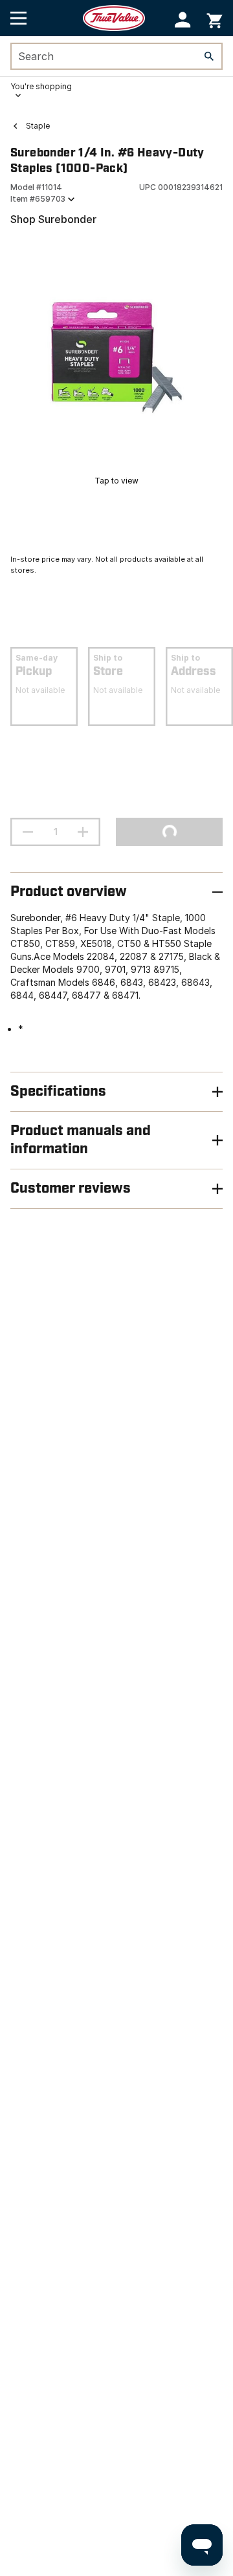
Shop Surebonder (53, 219)
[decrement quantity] (28, 832)
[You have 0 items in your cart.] (215, 18)
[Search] (209, 56)
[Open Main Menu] (18, 18)
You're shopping (41, 86)
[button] (183, 20)
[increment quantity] (83, 832)
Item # (38, 199)
